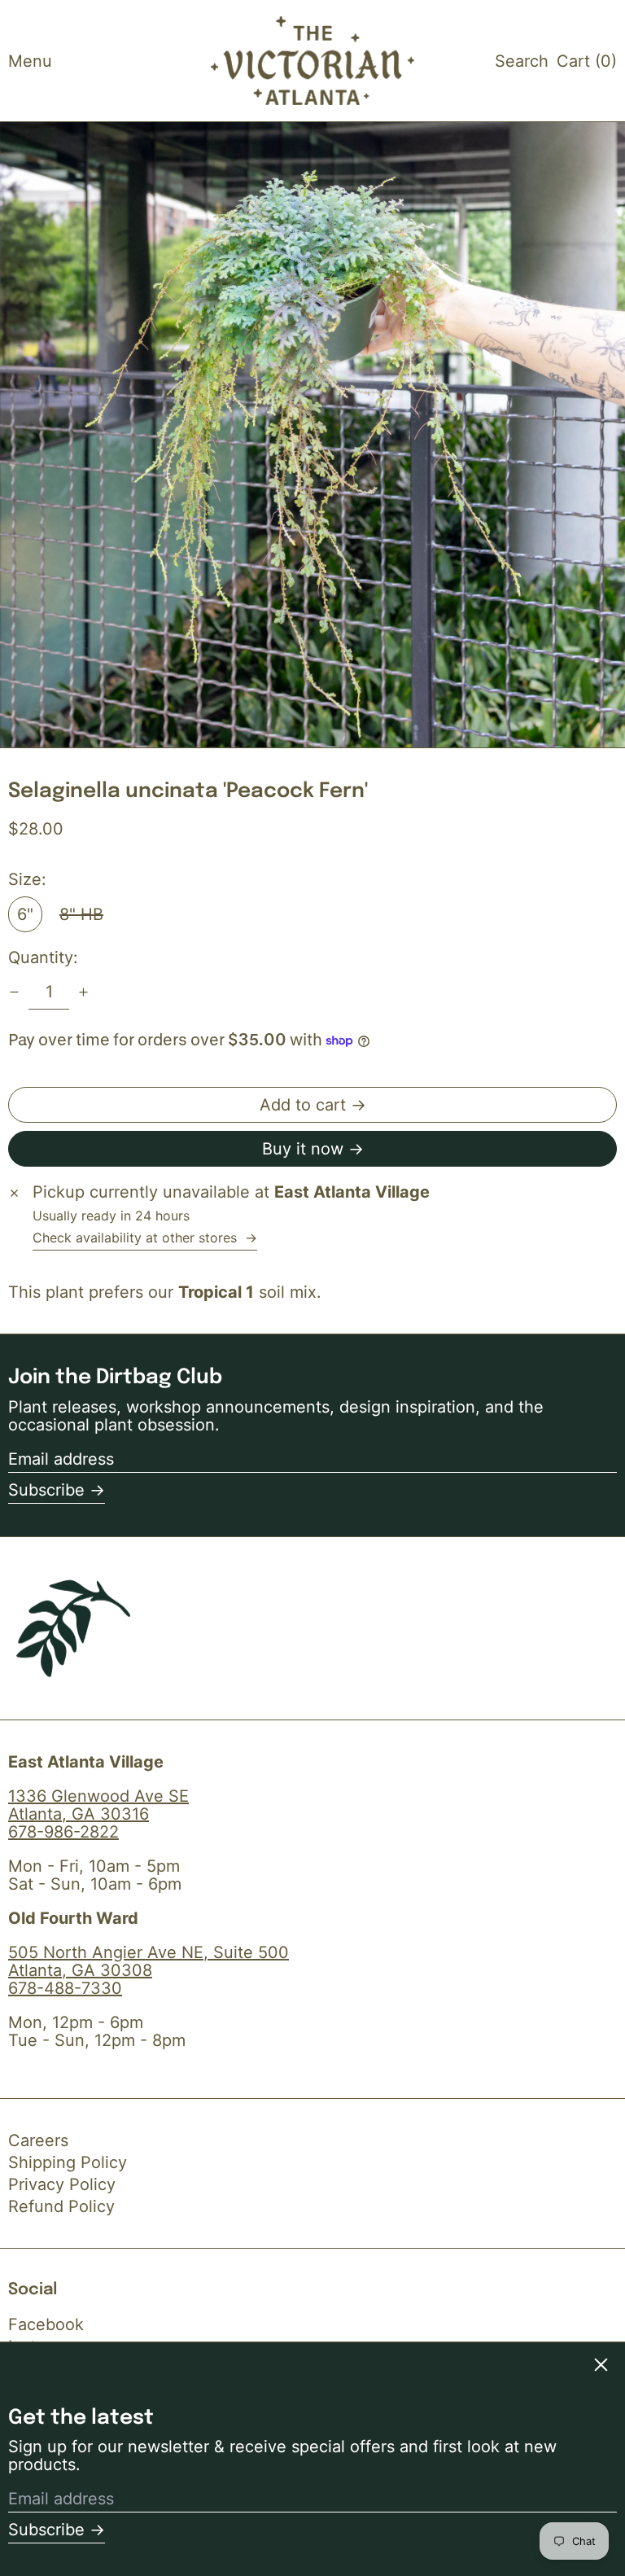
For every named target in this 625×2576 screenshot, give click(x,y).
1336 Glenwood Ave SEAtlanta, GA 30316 (98, 1805)
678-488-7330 (65, 1988)
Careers (38, 2140)
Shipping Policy (68, 2162)
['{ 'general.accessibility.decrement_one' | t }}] (14, 992)
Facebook (46, 2324)
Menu (30, 61)
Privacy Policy (62, 2184)
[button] (522, 61)
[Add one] (83, 992)
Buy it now (303, 1149)
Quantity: (43, 957)
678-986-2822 (63, 1832)
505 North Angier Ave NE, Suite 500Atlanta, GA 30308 (149, 1961)
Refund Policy (61, 2206)
